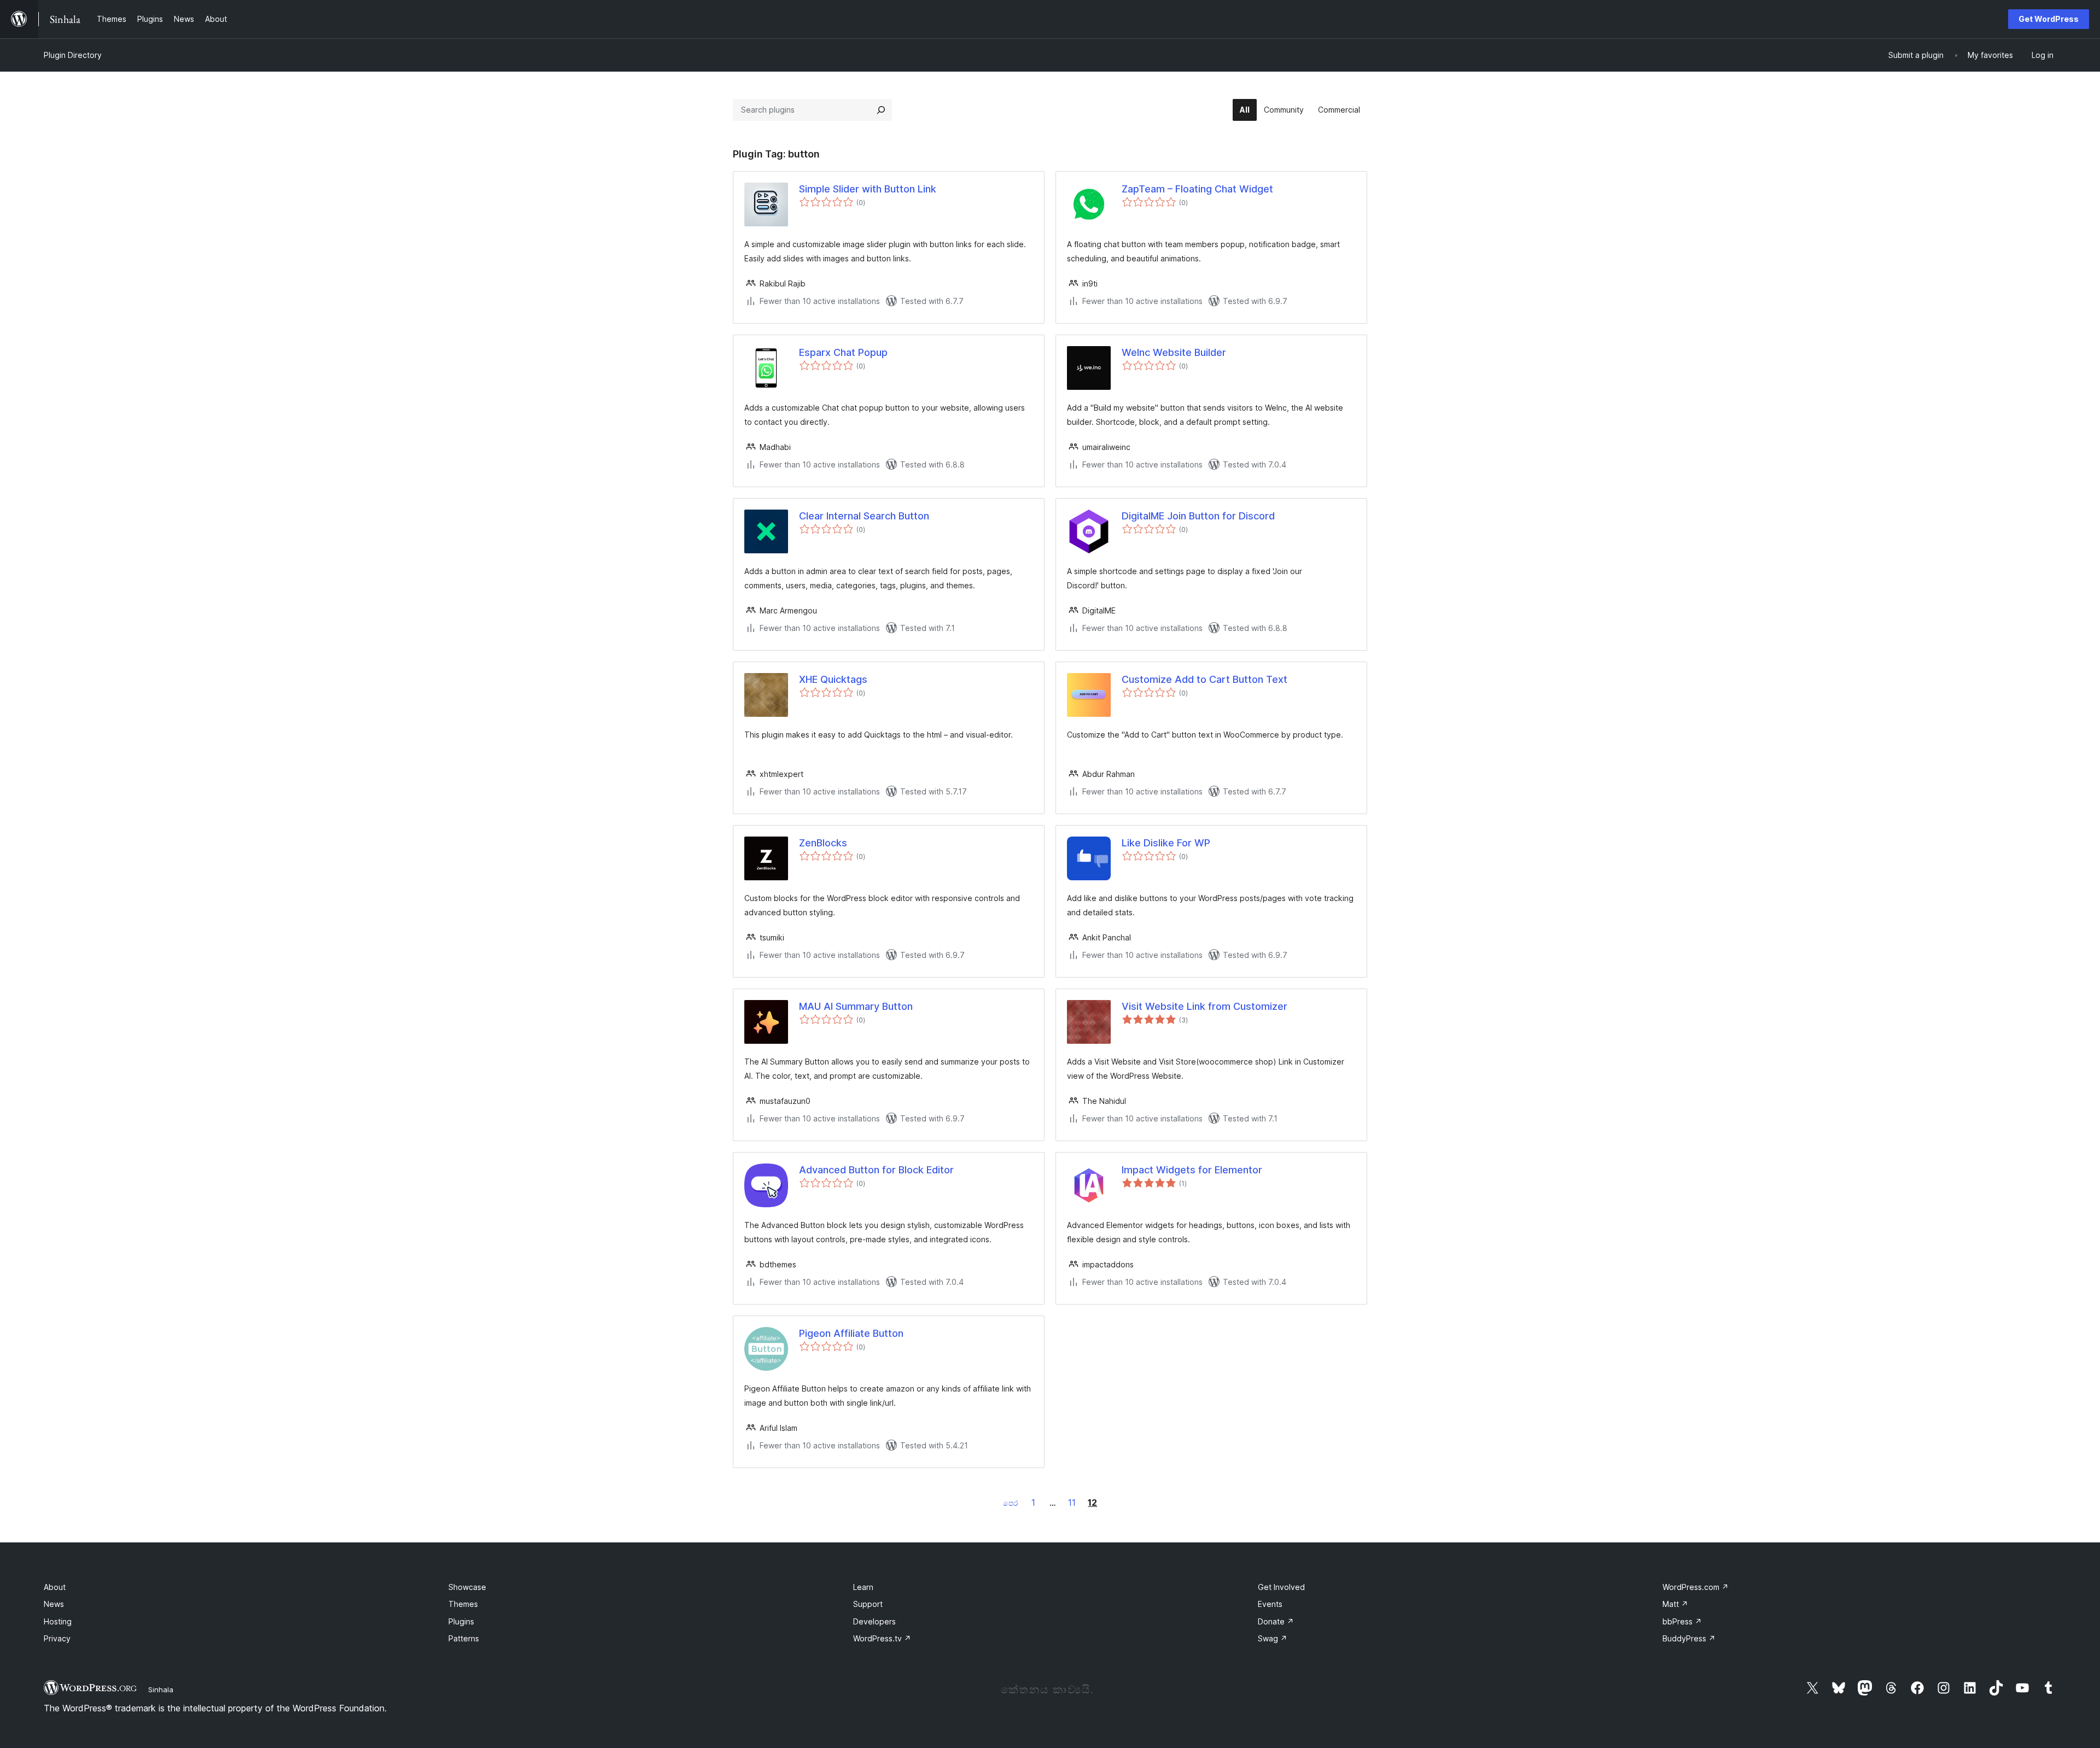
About (55, 1587)
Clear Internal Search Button (864, 516)
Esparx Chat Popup (843, 352)
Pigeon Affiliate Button (851, 1333)
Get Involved (1281, 1587)
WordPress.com (1696, 1587)
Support (868, 1604)
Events (1270, 1604)
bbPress (1682, 1621)
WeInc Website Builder (1174, 352)
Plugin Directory (73, 55)
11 (1072, 1503)
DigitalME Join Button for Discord (1198, 516)
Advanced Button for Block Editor (876, 1170)
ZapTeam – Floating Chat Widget (1197, 189)
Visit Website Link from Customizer (1204, 1006)
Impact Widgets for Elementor (1192, 1170)
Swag (1273, 1638)
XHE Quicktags (833, 679)
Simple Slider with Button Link (868, 189)
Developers (874, 1621)
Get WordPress (2049, 19)
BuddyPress (1689, 1638)
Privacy (57, 1638)
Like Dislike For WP (1166, 843)
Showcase (467, 1587)
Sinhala (161, 1689)
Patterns (464, 1638)
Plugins (461, 1621)
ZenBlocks (823, 843)
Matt (1675, 1604)
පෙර (1010, 1503)
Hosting (58, 1621)
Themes (463, 1604)
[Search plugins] (881, 110)
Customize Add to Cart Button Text (1204, 679)
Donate (1276, 1621)
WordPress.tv (882, 1638)
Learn (863, 1587)
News (54, 1604)
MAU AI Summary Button (856, 1006)
